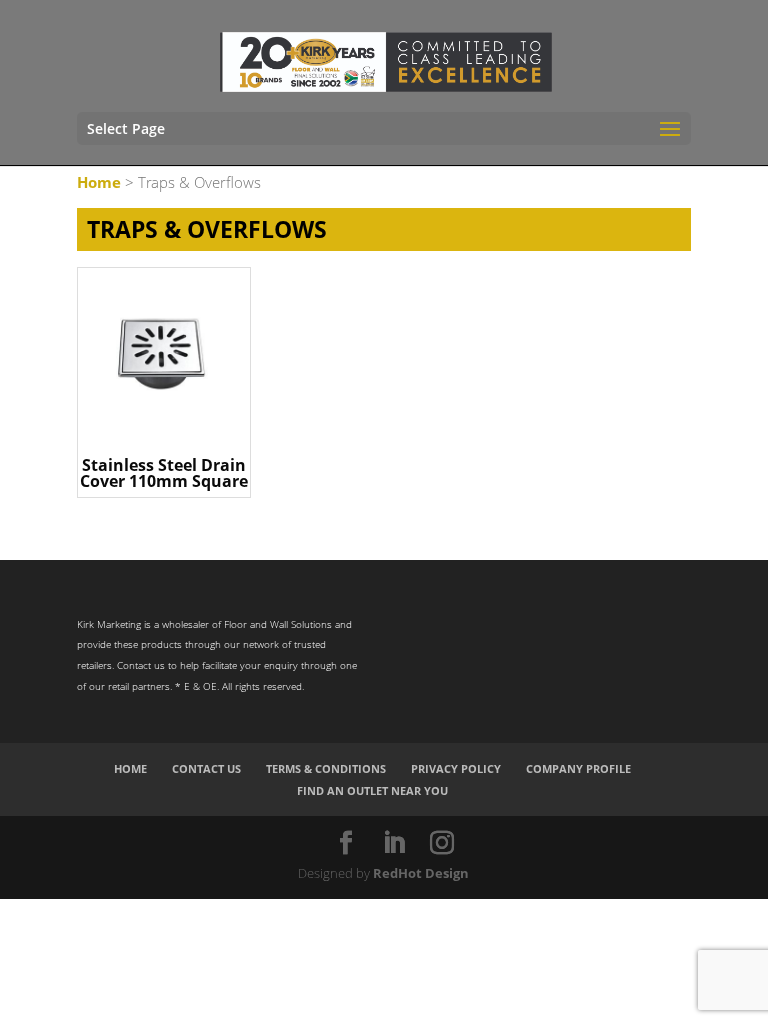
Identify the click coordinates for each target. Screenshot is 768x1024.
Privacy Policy (456, 768)
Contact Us (206, 768)
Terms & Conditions (326, 768)
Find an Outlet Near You (372, 790)
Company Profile (578, 768)
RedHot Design (421, 873)
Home (99, 182)
